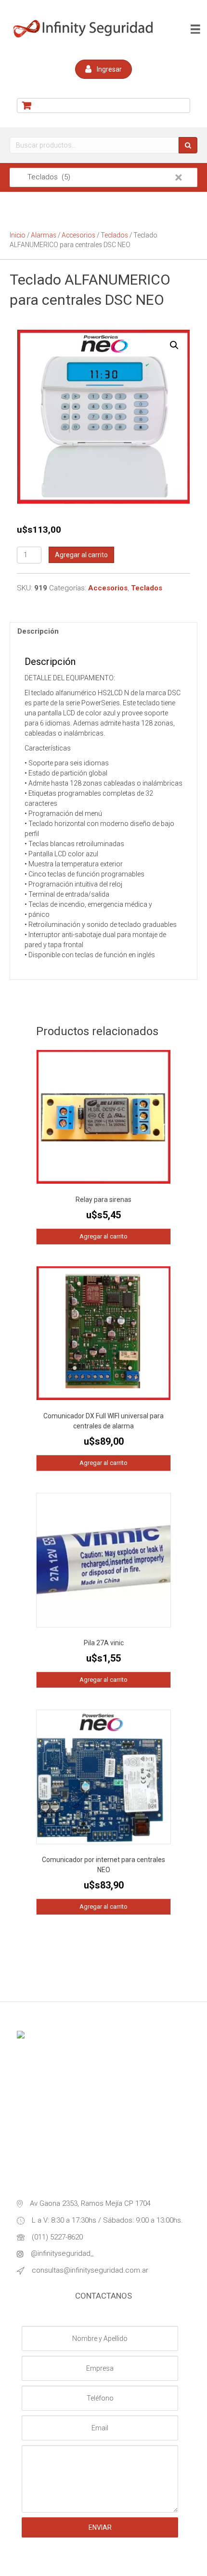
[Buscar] (188, 145)
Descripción (38, 631)
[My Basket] (103, 106)
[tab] (103, 631)
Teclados (114, 235)
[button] (103, 69)
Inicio (18, 235)
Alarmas (44, 235)
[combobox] (103, 177)
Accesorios (78, 235)
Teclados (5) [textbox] (99, 177)
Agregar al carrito (81, 555)
